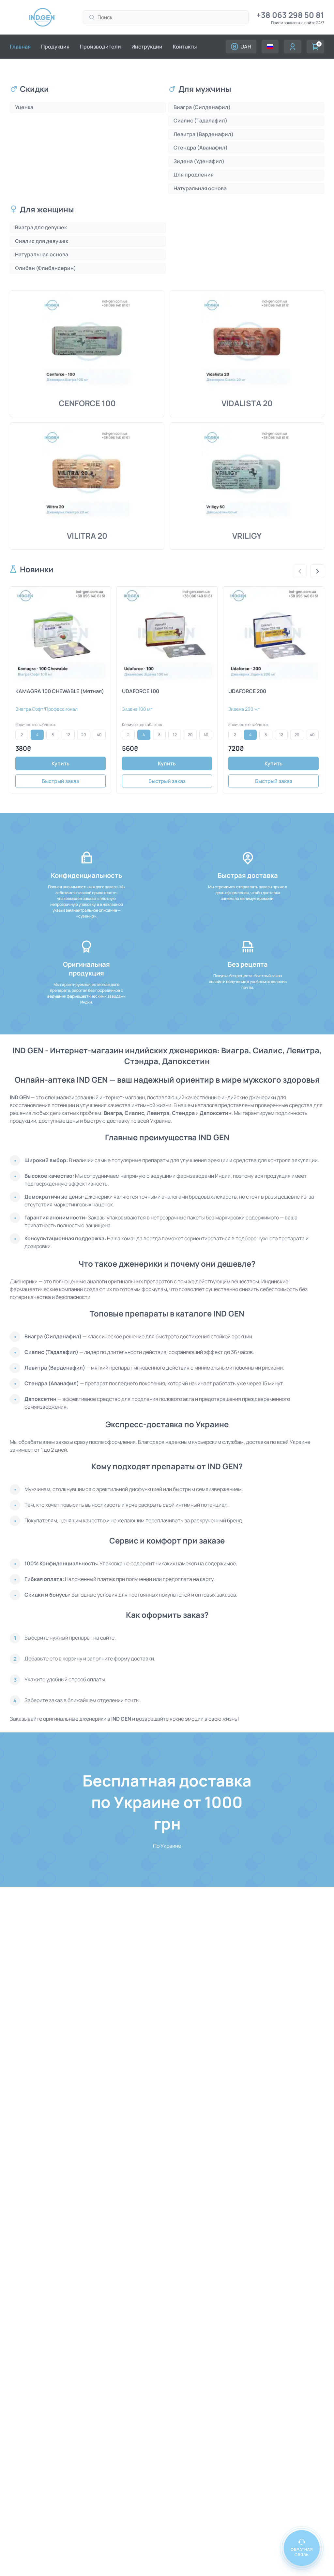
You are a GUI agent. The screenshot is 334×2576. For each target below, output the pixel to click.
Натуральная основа (200, 188)
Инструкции (147, 47)
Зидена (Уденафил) (199, 161)
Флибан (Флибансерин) (46, 268)
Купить (61, 763)
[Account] (293, 47)
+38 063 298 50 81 (290, 15)
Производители (100, 47)
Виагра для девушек (41, 227)
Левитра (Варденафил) (204, 134)
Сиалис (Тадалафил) (200, 121)
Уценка (24, 107)
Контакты (185, 47)
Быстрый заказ (60, 781)
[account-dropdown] (270, 47)
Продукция (55, 47)
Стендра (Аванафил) (201, 148)
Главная (20, 47)
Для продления (194, 175)
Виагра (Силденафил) (202, 107)
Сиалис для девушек (42, 241)
